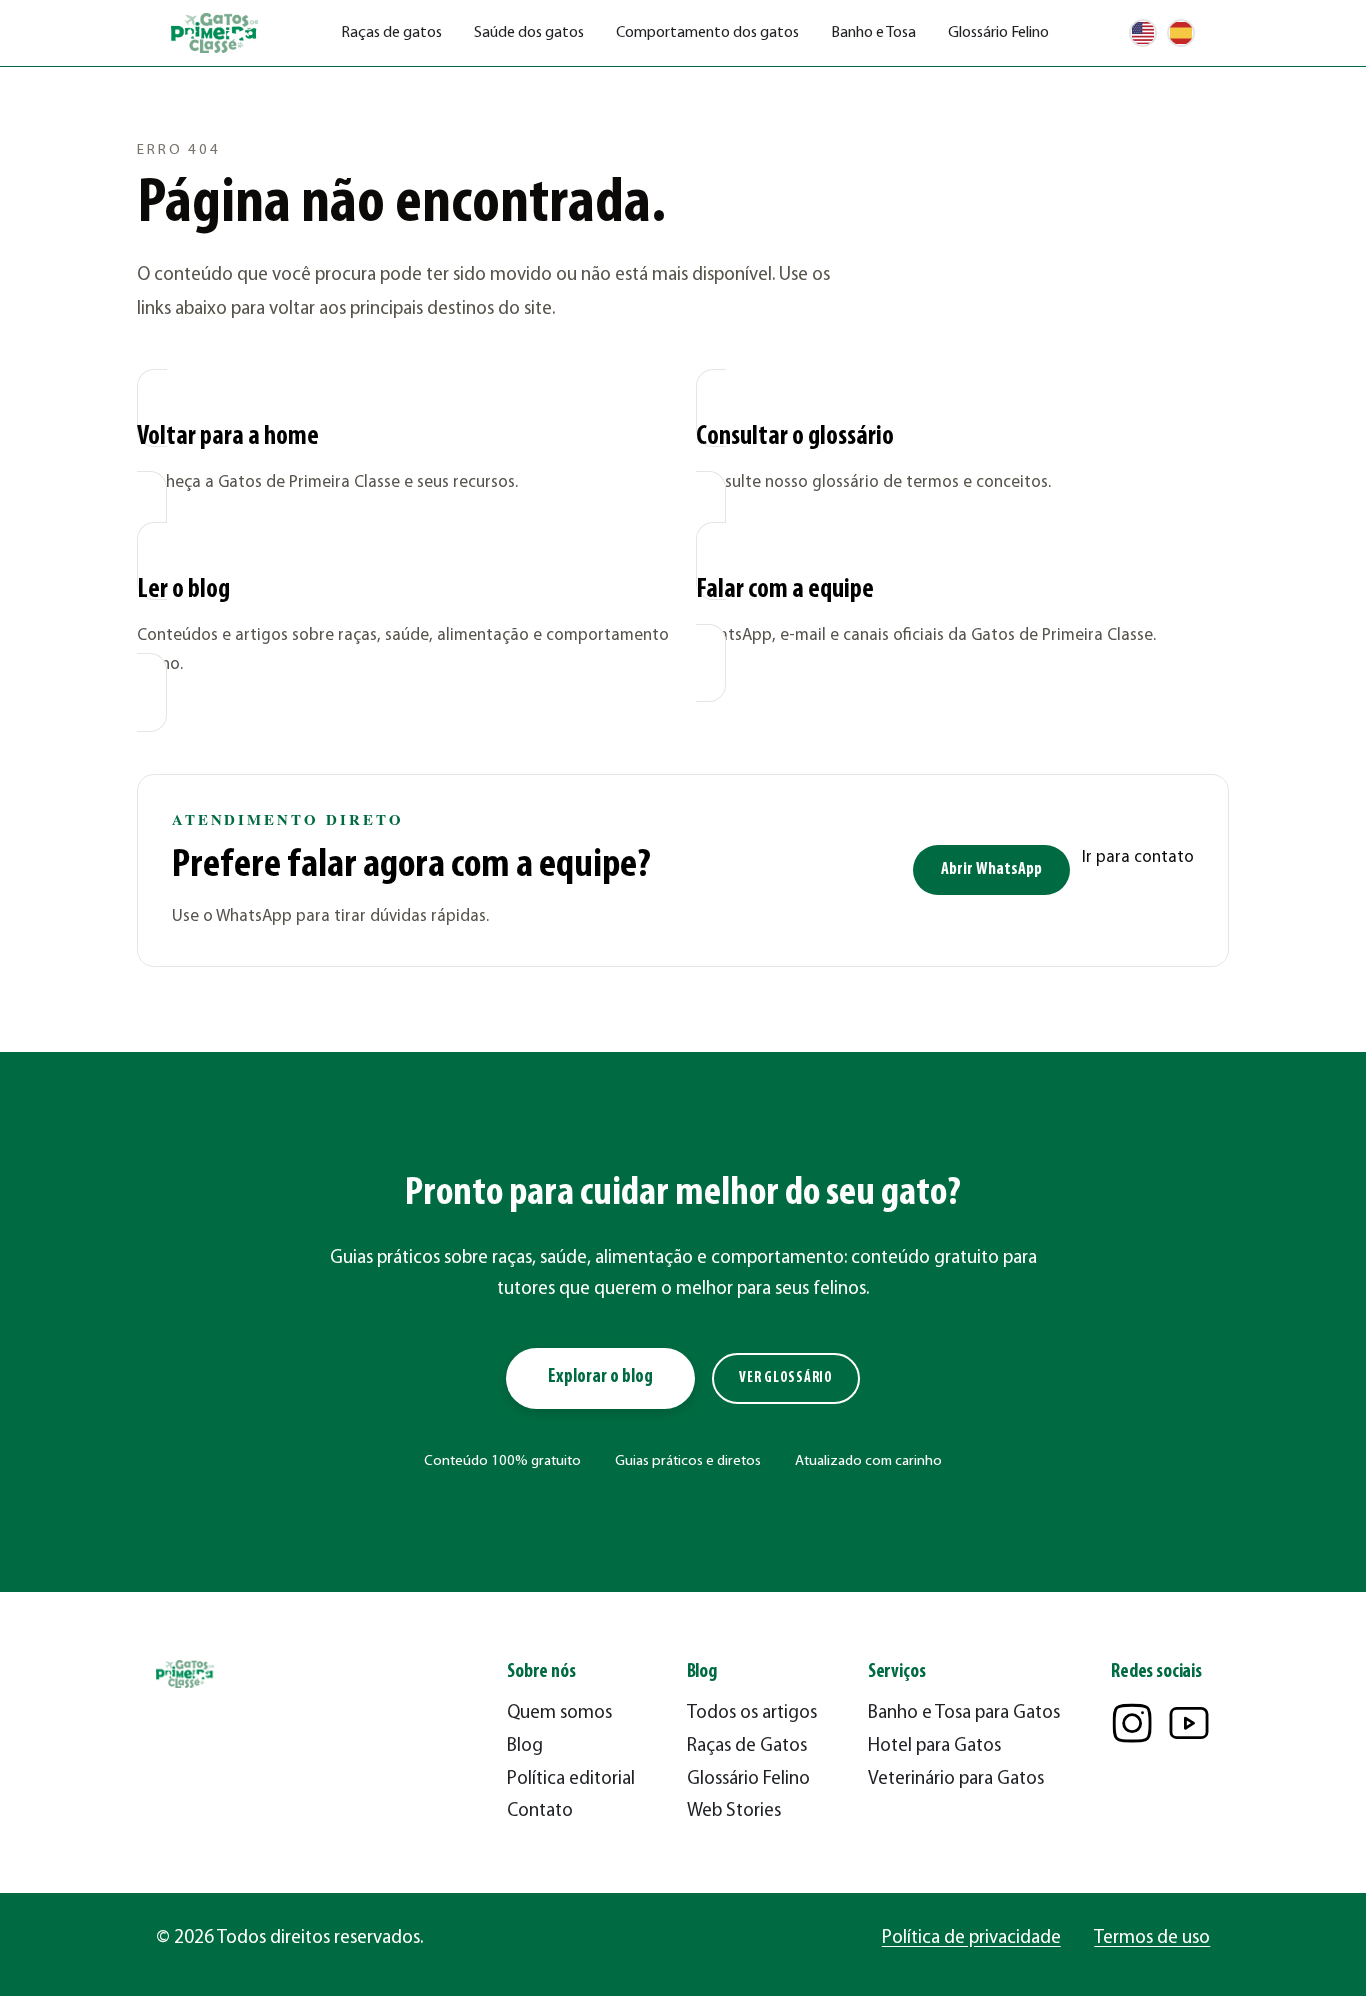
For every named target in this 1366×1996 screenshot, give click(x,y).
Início (153, 95)
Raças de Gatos (747, 1746)
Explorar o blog (600, 1377)
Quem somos (559, 1713)
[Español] (1181, 33)
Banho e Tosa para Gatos (964, 1713)
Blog (525, 1746)
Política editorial (571, 1779)
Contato (540, 1811)
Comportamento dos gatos (707, 33)
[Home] (216, 33)
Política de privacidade (971, 1938)
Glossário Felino (998, 33)
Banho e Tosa (873, 33)
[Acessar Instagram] (1132, 1723)
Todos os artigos (752, 1713)
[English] (1143, 33)
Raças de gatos (391, 33)
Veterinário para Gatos (956, 1779)
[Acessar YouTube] (1189, 1723)
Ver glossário (786, 1378)
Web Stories (734, 1811)
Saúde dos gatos (529, 33)
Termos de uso (1152, 1938)
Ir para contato (1138, 857)
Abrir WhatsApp (991, 869)
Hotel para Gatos (934, 1746)
